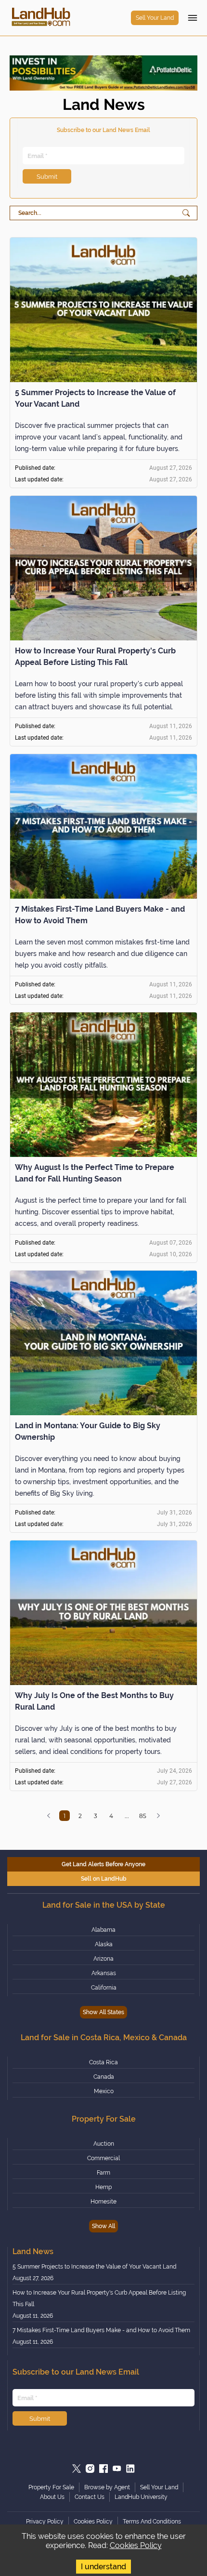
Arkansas (104, 1973)
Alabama (103, 1930)
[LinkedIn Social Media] (130, 2469)
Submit (47, 176)
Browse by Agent (107, 2487)
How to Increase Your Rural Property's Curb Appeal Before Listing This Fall (99, 2298)
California (104, 1988)
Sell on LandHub (104, 1879)
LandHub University (141, 2497)
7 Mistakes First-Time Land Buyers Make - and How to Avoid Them (101, 2330)
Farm (103, 2173)
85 (143, 1816)
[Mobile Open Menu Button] (193, 18)
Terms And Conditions (152, 2522)
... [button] (127, 1816)
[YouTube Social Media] (117, 2469)
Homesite (103, 2202)
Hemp (103, 2187)
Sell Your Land (155, 18)
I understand (103, 2567)
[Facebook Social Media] (103, 2469)
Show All (103, 2226)
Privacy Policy (45, 2522)
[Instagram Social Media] (90, 2469)
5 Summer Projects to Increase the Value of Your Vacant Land (94, 2267)
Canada (104, 2077)
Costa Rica (103, 2062)
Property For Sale (51, 2487)
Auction (104, 2144)
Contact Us (90, 2497)
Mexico (104, 2091)
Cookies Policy (136, 2545)
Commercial (103, 2158)
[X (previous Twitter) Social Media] (77, 2469)
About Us (52, 2497)
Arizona (103, 1959)
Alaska (104, 1944)
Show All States (103, 2012)
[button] (49, 1816)
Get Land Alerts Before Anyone (103, 1864)
